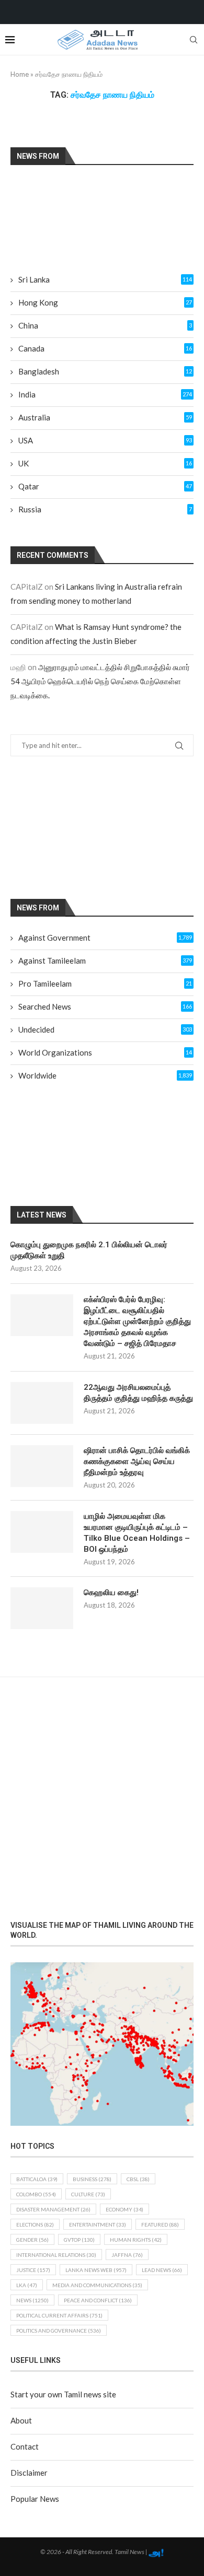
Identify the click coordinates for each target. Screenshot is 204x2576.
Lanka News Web (96, 2270)
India (105, 394)
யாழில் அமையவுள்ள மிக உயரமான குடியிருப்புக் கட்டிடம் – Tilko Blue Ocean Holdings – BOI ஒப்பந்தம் (137, 1533)
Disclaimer (29, 2473)
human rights (136, 2240)
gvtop (79, 2240)
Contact (25, 2446)
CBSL (138, 2179)
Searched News (105, 1006)
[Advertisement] (102, 827)
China (105, 325)
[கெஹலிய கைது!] (42, 1608)
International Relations (56, 2255)
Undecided (105, 1029)
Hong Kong (105, 302)
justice (33, 2270)
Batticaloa (37, 2179)
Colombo (36, 2194)
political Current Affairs (59, 2315)
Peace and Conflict (98, 2300)
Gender (32, 2240)
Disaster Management (53, 2209)
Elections (35, 2224)
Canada (105, 348)
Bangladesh (105, 371)
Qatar (105, 486)
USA (105, 440)
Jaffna (127, 2255)
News (32, 2300)
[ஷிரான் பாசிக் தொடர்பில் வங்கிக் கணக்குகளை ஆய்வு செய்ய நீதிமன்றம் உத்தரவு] (42, 1466)
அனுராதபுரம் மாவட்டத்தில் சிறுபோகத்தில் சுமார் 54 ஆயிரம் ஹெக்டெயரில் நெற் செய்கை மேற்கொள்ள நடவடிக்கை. (100, 681)
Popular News (35, 2499)
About (21, 2420)
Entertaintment (98, 2224)
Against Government (105, 938)
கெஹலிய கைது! (111, 1593)
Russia (105, 509)
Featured (160, 2224)
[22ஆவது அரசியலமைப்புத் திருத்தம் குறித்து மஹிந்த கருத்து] (42, 1403)
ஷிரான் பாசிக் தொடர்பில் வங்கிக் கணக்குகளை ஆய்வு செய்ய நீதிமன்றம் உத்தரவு (137, 1461)
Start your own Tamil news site (63, 2394)
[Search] (194, 40)
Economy (124, 2209)
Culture (88, 2194)
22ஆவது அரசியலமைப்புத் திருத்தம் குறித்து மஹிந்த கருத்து (138, 1393)
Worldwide (105, 1075)
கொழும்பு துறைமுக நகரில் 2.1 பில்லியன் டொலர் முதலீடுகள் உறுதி (89, 1250)
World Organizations (105, 1052)
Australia (105, 417)
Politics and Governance (59, 2331)
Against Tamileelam (105, 961)
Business (92, 2179)
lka (27, 2285)
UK (105, 463)
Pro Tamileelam (105, 983)
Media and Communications (97, 2285)
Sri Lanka (105, 279)
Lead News (162, 2270)
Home (20, 74)
